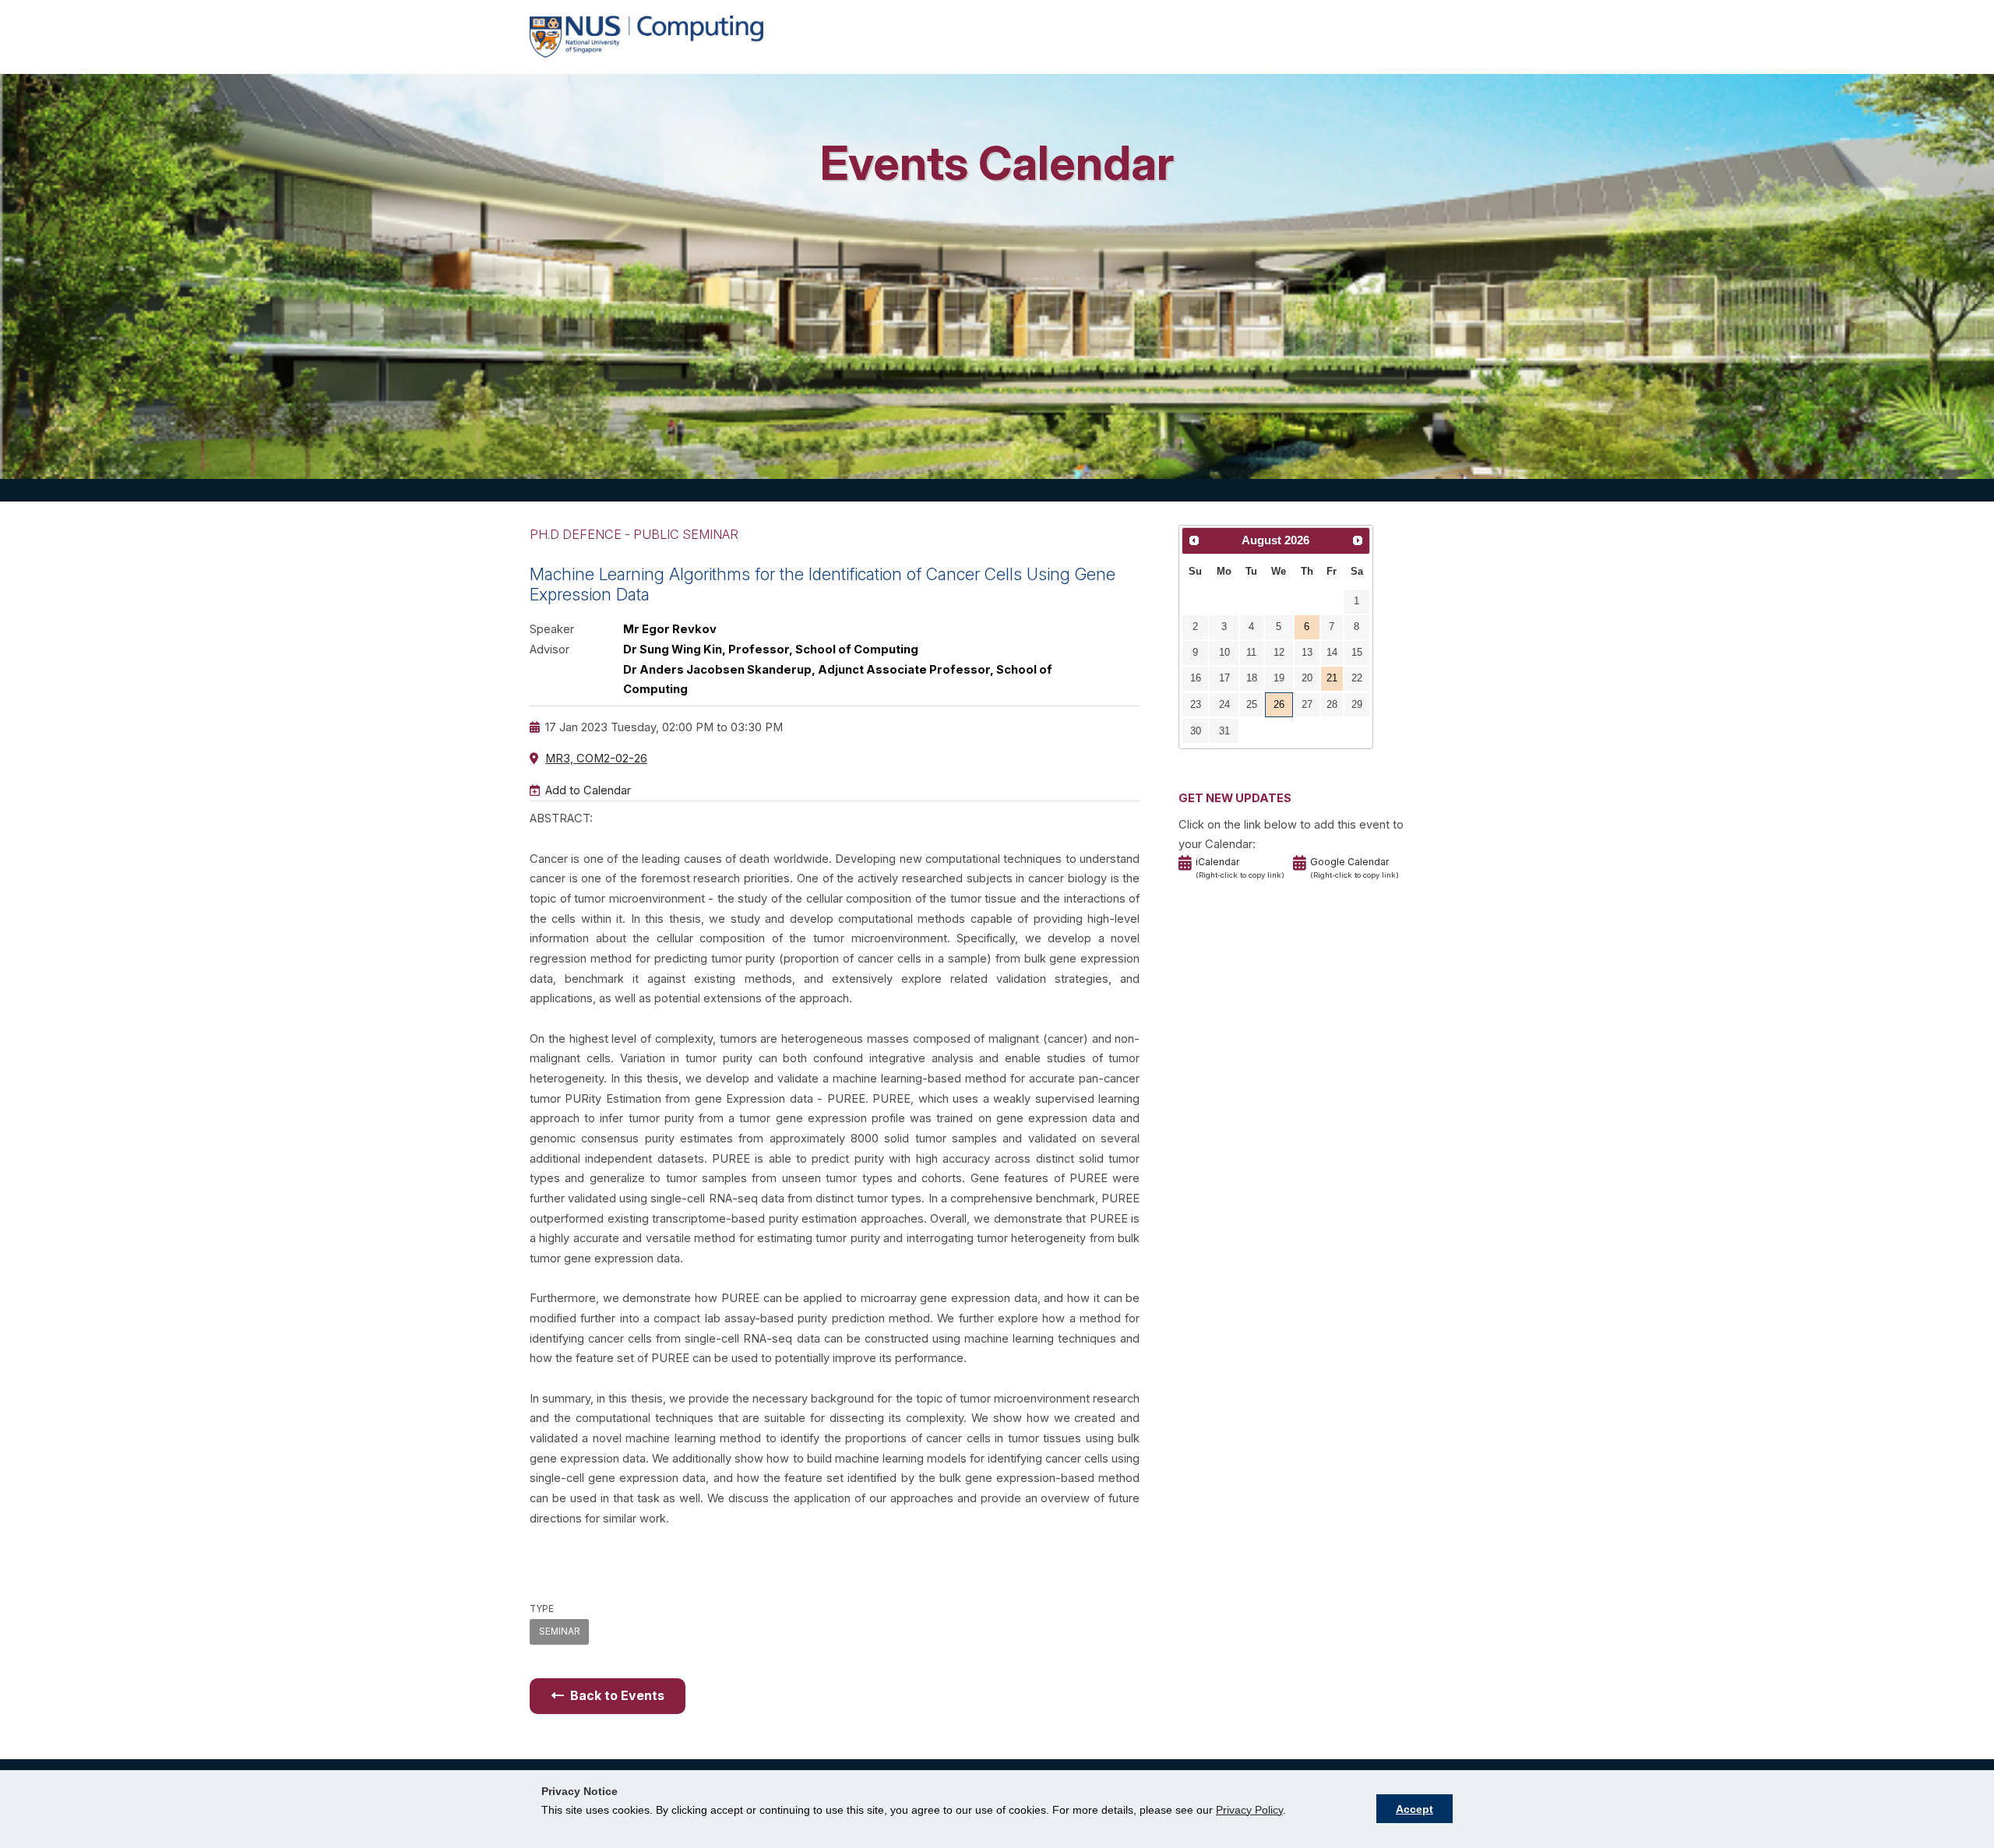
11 (1251, 652)
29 (1357, 704)
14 (1332, 652)
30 (1196, 731)
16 (1196, 678)
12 (1279, 652)
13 (1307, 652)
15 (1357, 652)
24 (1224, 704)
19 (1279, 678)
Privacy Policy (1249, 1810)
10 (1224, 652)
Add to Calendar (588, 790)
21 (1332, 678)
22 (1357, 678)
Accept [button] (1414, 1809)
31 (1224, 731)
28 (1332, 704)
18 (1252, 678)
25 (1252, 704)
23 (1196, 704)
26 (1279, 704)
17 (1224, 678)
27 (1307, 704)
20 (1307, 678)
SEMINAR (560, 1632)
